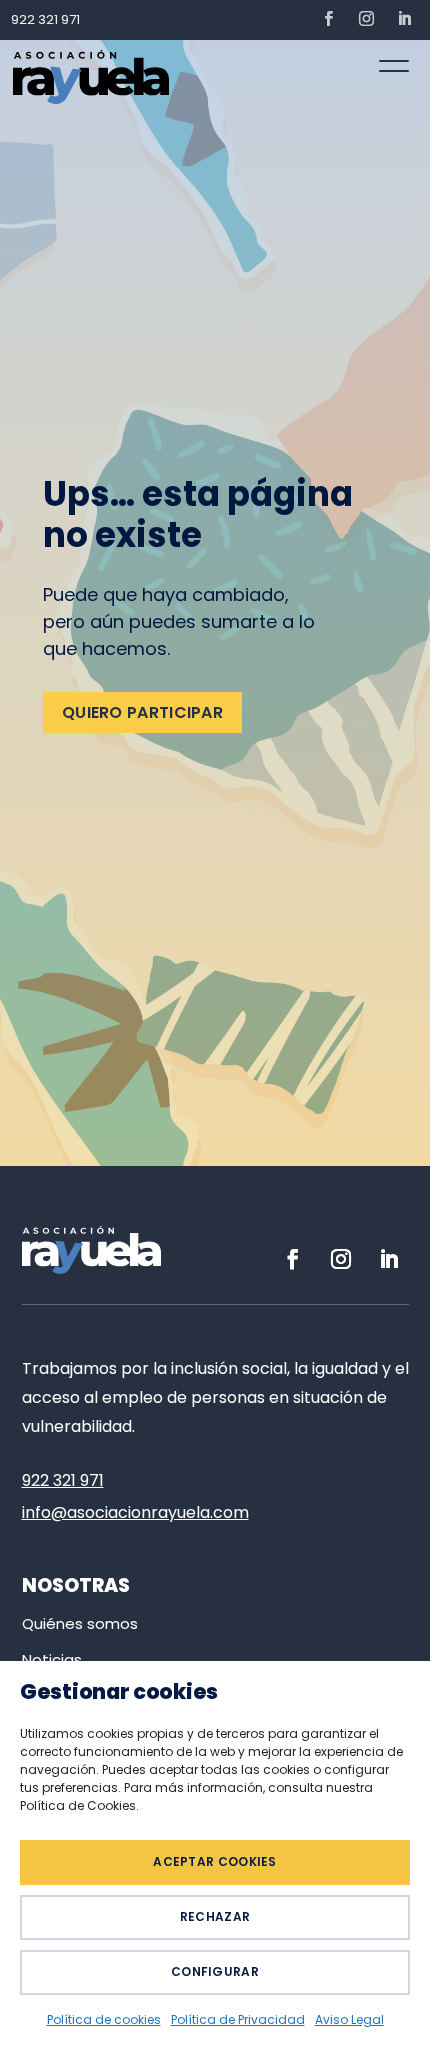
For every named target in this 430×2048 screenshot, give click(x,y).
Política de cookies (104, 2019)
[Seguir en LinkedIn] (404, 19)
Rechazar (215, 1916)
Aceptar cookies (215, 1861)
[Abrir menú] (394, 66)
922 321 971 (45, 19)
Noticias (52, 1659)
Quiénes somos (80, 1623)
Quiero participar (142, 712)
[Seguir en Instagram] (366, 19)
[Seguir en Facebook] (328, 19)
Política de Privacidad (238, 2019)
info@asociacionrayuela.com (135, 1512)
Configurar (215, 1971)
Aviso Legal (349, 2019)
